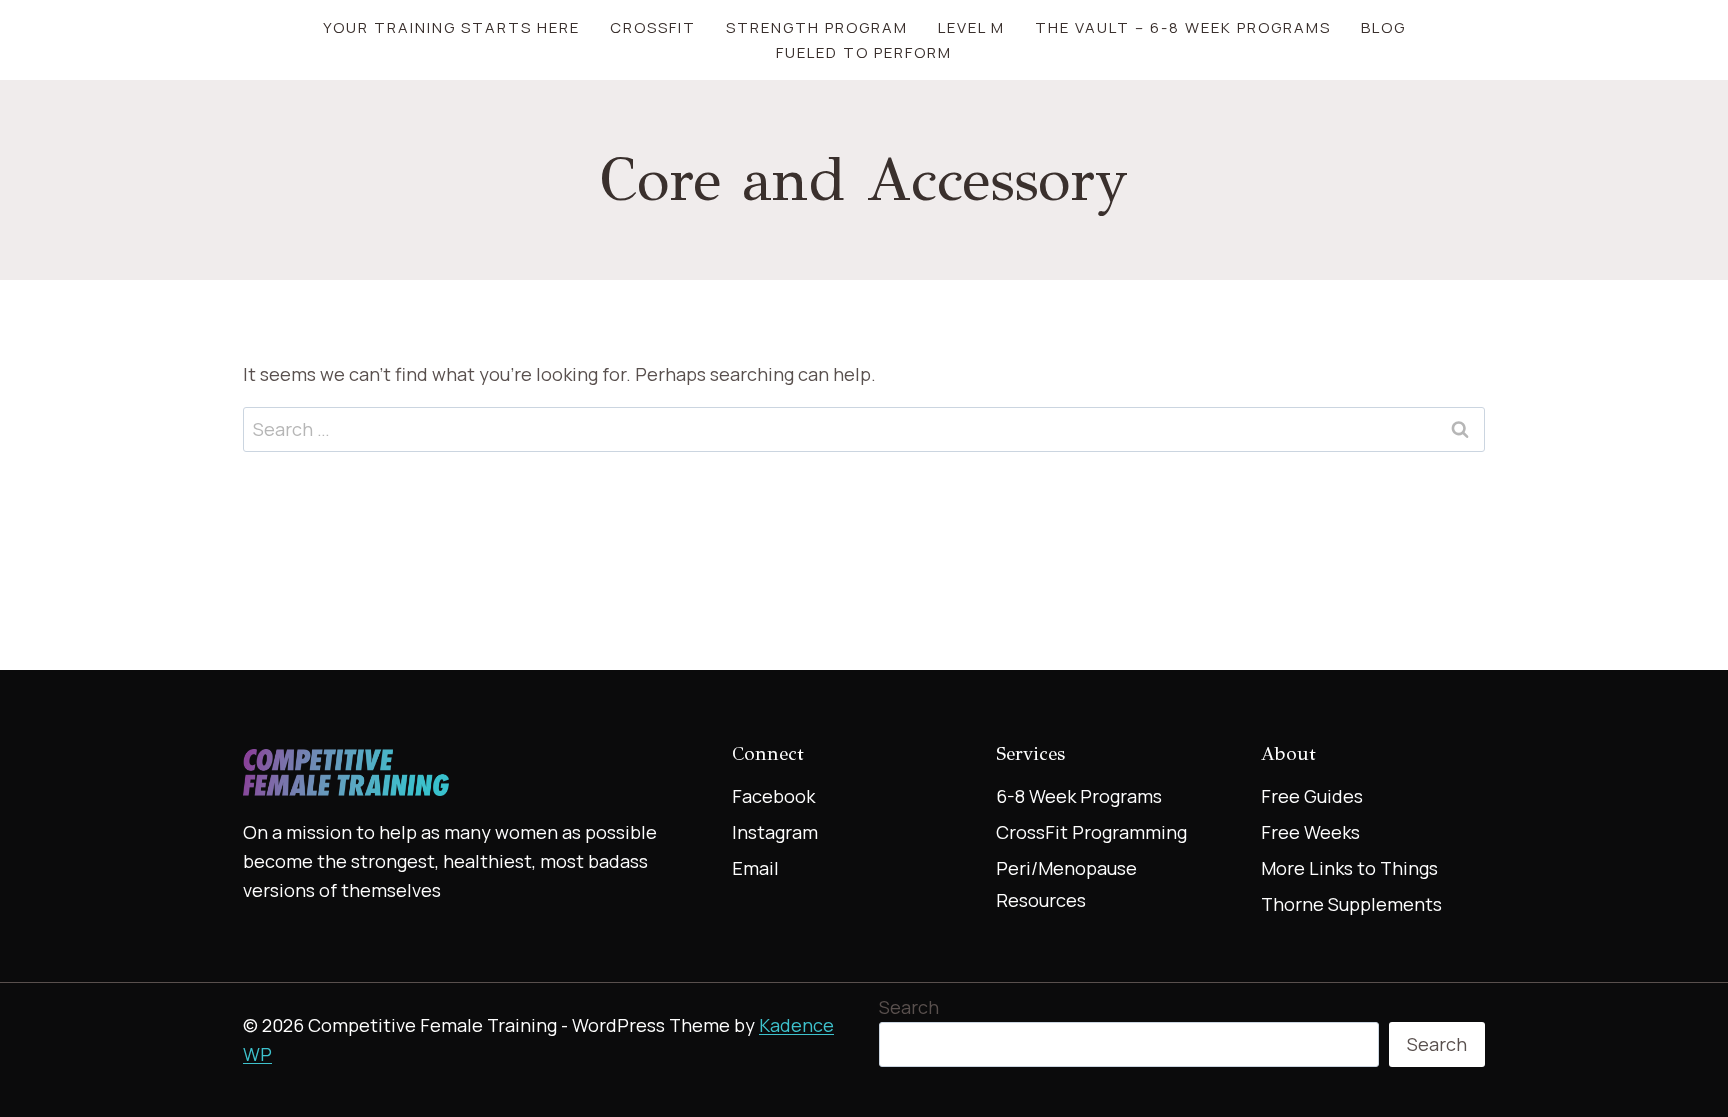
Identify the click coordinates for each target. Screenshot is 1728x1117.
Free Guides (1312, 796)
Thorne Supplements (1351, 904)
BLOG (1383, 27)
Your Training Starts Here (451, 27)
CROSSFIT (653, 27)
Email (755, 868)
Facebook (773, 796)
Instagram (775, 832)
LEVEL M (971, 27)
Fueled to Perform (864, 52)
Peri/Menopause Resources (1066, 884)
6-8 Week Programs (1079, 796)
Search (909, 1007)
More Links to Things (1349, 868)
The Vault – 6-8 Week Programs (1183, 27)
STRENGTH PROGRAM (817, 27)
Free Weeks (1310, 832)
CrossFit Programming (1091, 832)
